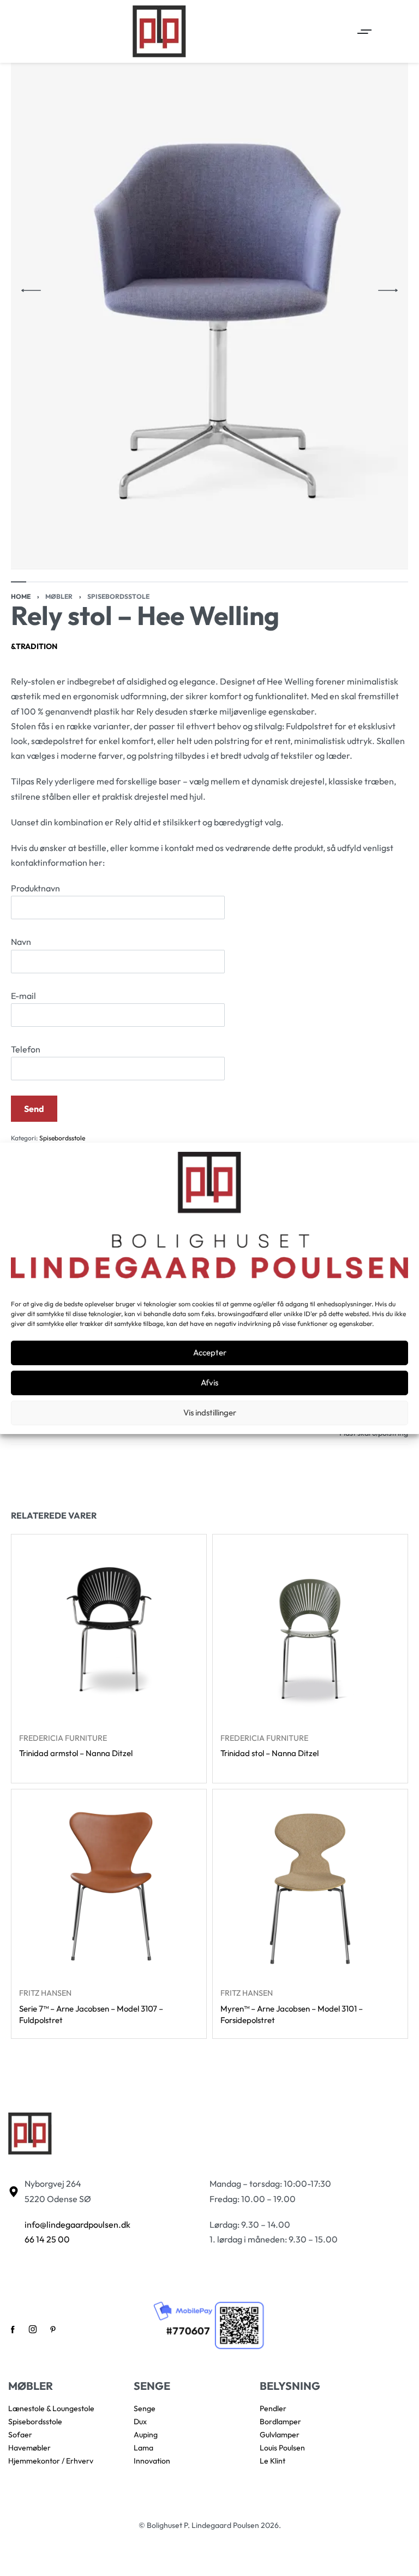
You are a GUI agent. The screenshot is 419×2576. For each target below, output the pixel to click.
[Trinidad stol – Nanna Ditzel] (310, 1632)
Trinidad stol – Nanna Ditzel (270, 1753)
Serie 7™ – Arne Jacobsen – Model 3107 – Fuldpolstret (91, 2014)
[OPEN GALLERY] (209, 291)
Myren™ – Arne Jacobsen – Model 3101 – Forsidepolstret (292, 2014)
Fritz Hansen (45, 1993)
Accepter (210, 1352)
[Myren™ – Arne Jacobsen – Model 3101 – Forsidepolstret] (310, 1887)
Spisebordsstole (118, 596)
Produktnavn (35, 888)
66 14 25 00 (47, 2239)
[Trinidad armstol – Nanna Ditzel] (109, 1632)
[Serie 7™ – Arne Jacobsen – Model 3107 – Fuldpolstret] (109, 1887)
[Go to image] (19, 582)
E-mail (23, 996)
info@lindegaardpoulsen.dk (77, 2224)
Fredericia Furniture (63, 1738)
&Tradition (34, 646)
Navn (21, 942)
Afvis (209, 1382)
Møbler (59, 596)
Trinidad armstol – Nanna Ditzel (76, 1753)
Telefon (26, 1049)
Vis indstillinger (210, 1412)
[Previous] (31, 290)
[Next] (388, 290)
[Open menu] (364, 32)
